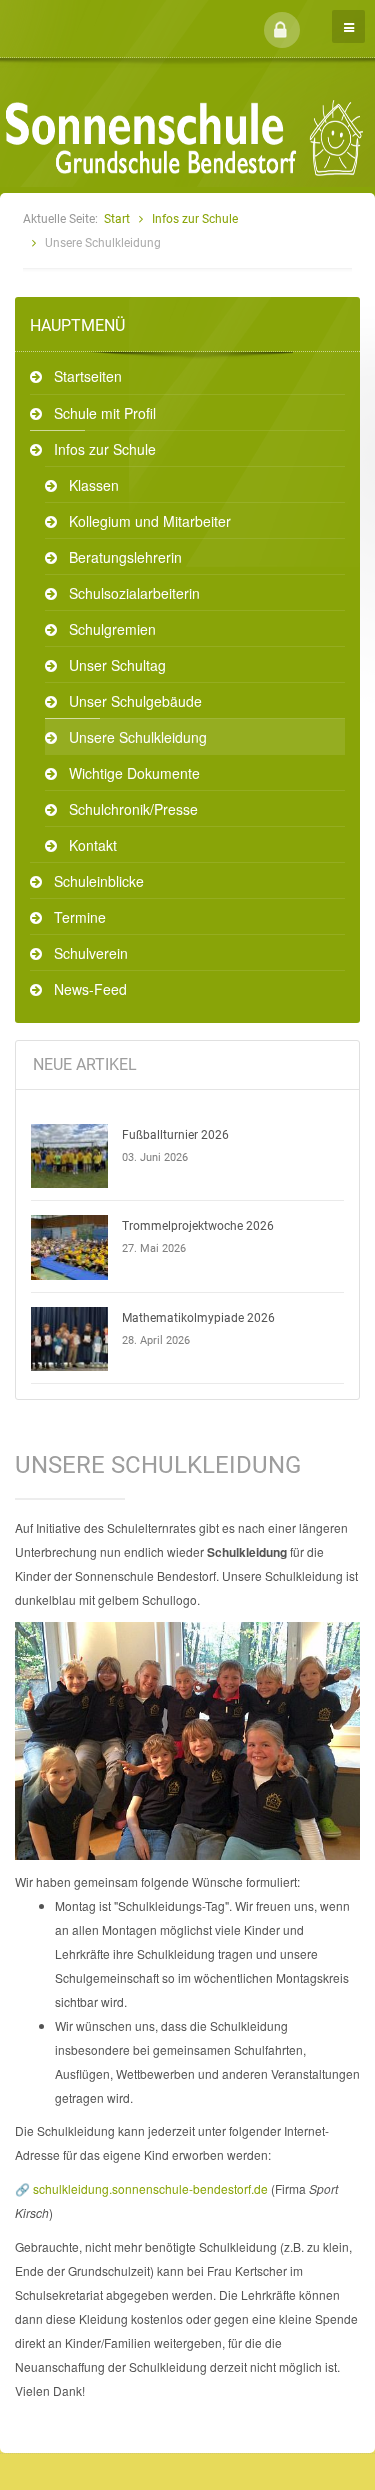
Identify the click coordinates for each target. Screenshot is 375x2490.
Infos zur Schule (195, 219)
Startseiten (88, 376)
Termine (80, 917)
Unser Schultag (117, 665)
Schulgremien (112, 629)
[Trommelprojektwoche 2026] (70, 1247)
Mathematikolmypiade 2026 (198, 1318)
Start (117, 219)
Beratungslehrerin (125, 557)
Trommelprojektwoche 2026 (198, 1226)
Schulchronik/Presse (133, 809)
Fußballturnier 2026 (175, 1135)
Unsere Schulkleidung (138, 737)
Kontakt (93, 845)
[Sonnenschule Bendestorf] (108, 13)
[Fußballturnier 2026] (70, 1156)
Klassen (94, 485)
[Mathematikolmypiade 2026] (70, 1339)
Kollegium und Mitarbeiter (150, 521)
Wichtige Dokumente (134, 773)
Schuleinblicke (99, 881)
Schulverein (91, 953)
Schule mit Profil (105, 413)
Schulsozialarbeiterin (134, 593)
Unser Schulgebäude (135, 701)
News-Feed (90, 989)
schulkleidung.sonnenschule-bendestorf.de (150, 2188)
